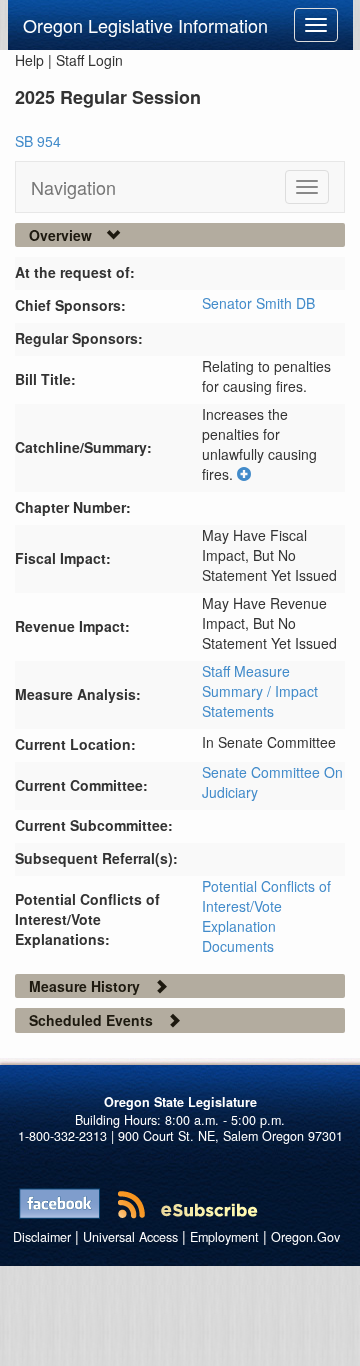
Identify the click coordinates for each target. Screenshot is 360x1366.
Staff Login (89, 60)
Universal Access (130, 1237)
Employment (224, 1237)
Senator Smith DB (258, 303)
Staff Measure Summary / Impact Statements (260, 691)
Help (29, 60)
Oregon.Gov (305, 1237)
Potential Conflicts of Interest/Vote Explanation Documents (266, 916)
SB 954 (38, 141)
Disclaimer (42, 1237)
